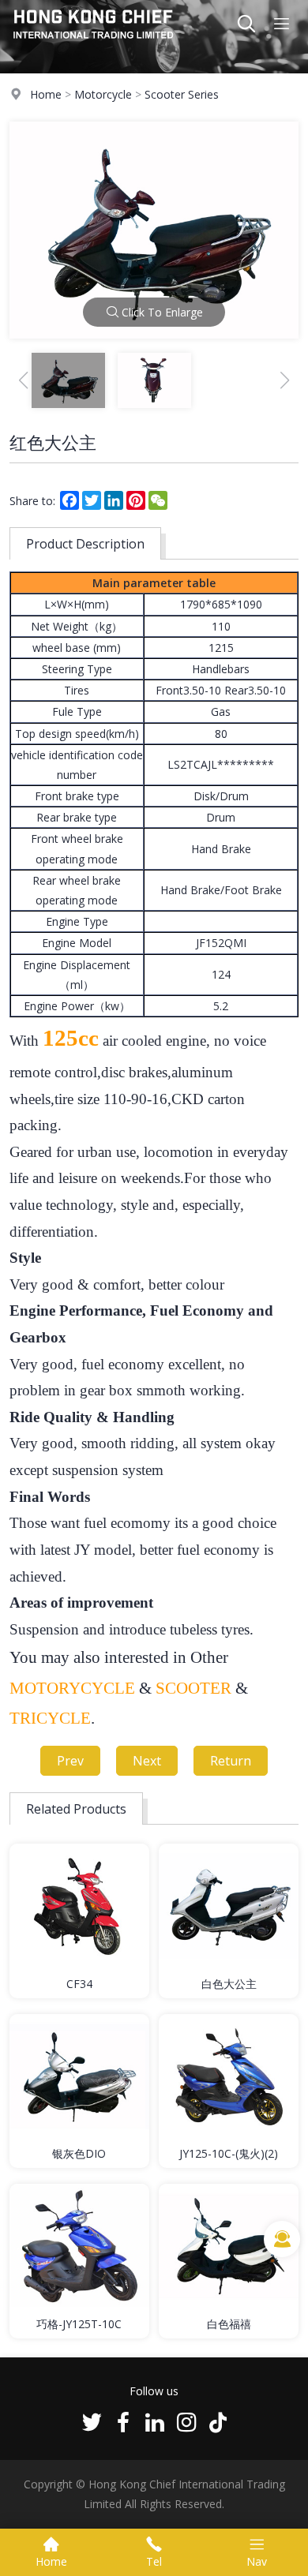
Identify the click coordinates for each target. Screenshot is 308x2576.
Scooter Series (182, 94)
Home (46, 94)
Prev (70, 1761)
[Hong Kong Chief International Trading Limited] (94, 43)
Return (231, 1761)
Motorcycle (103, 94)
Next (147, 1761)
